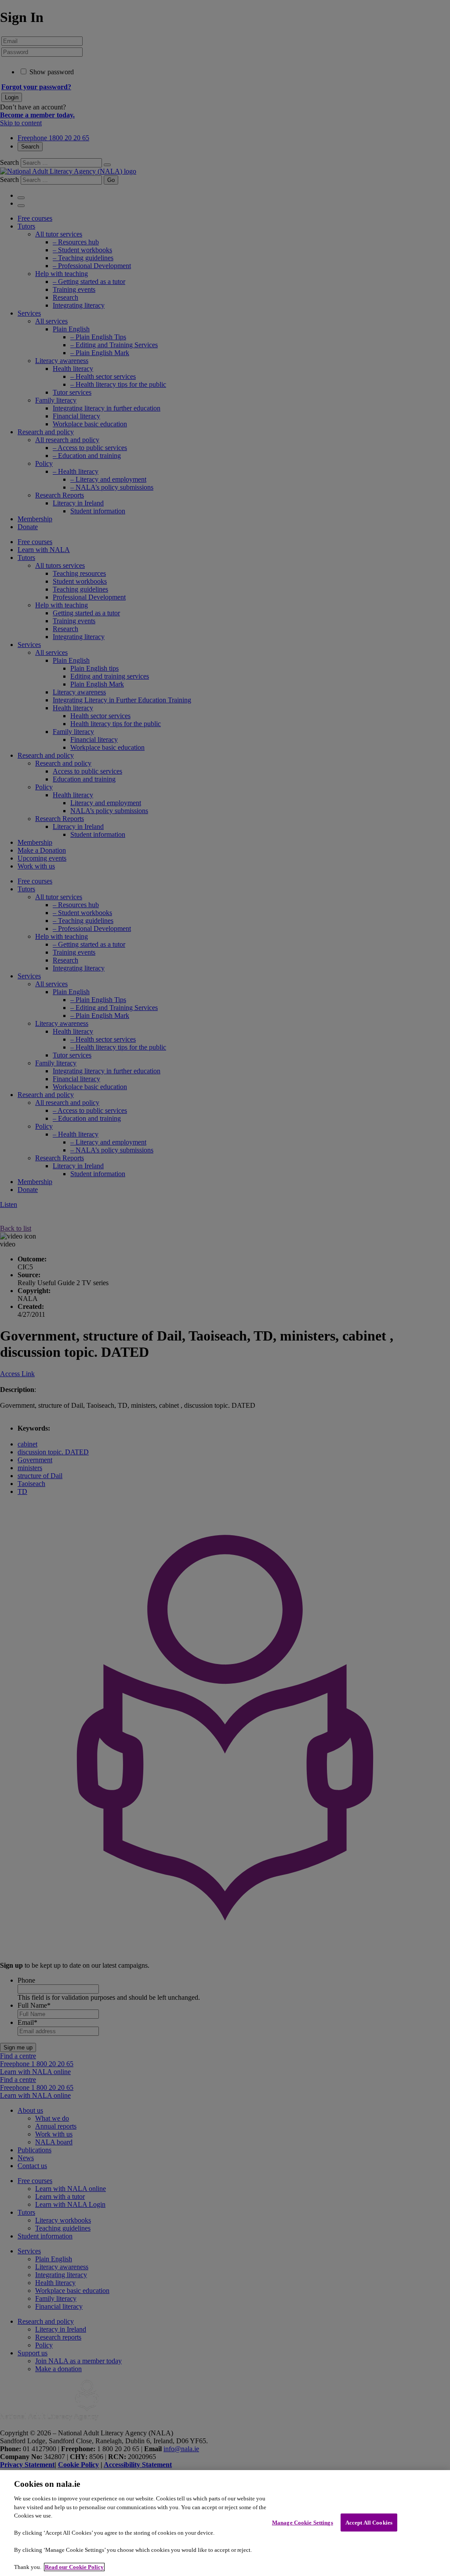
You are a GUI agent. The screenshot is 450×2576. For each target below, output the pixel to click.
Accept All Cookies (369, 2522)
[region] (225, 2523)
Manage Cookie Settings (303, 2522)
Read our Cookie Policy (74, 2567)
